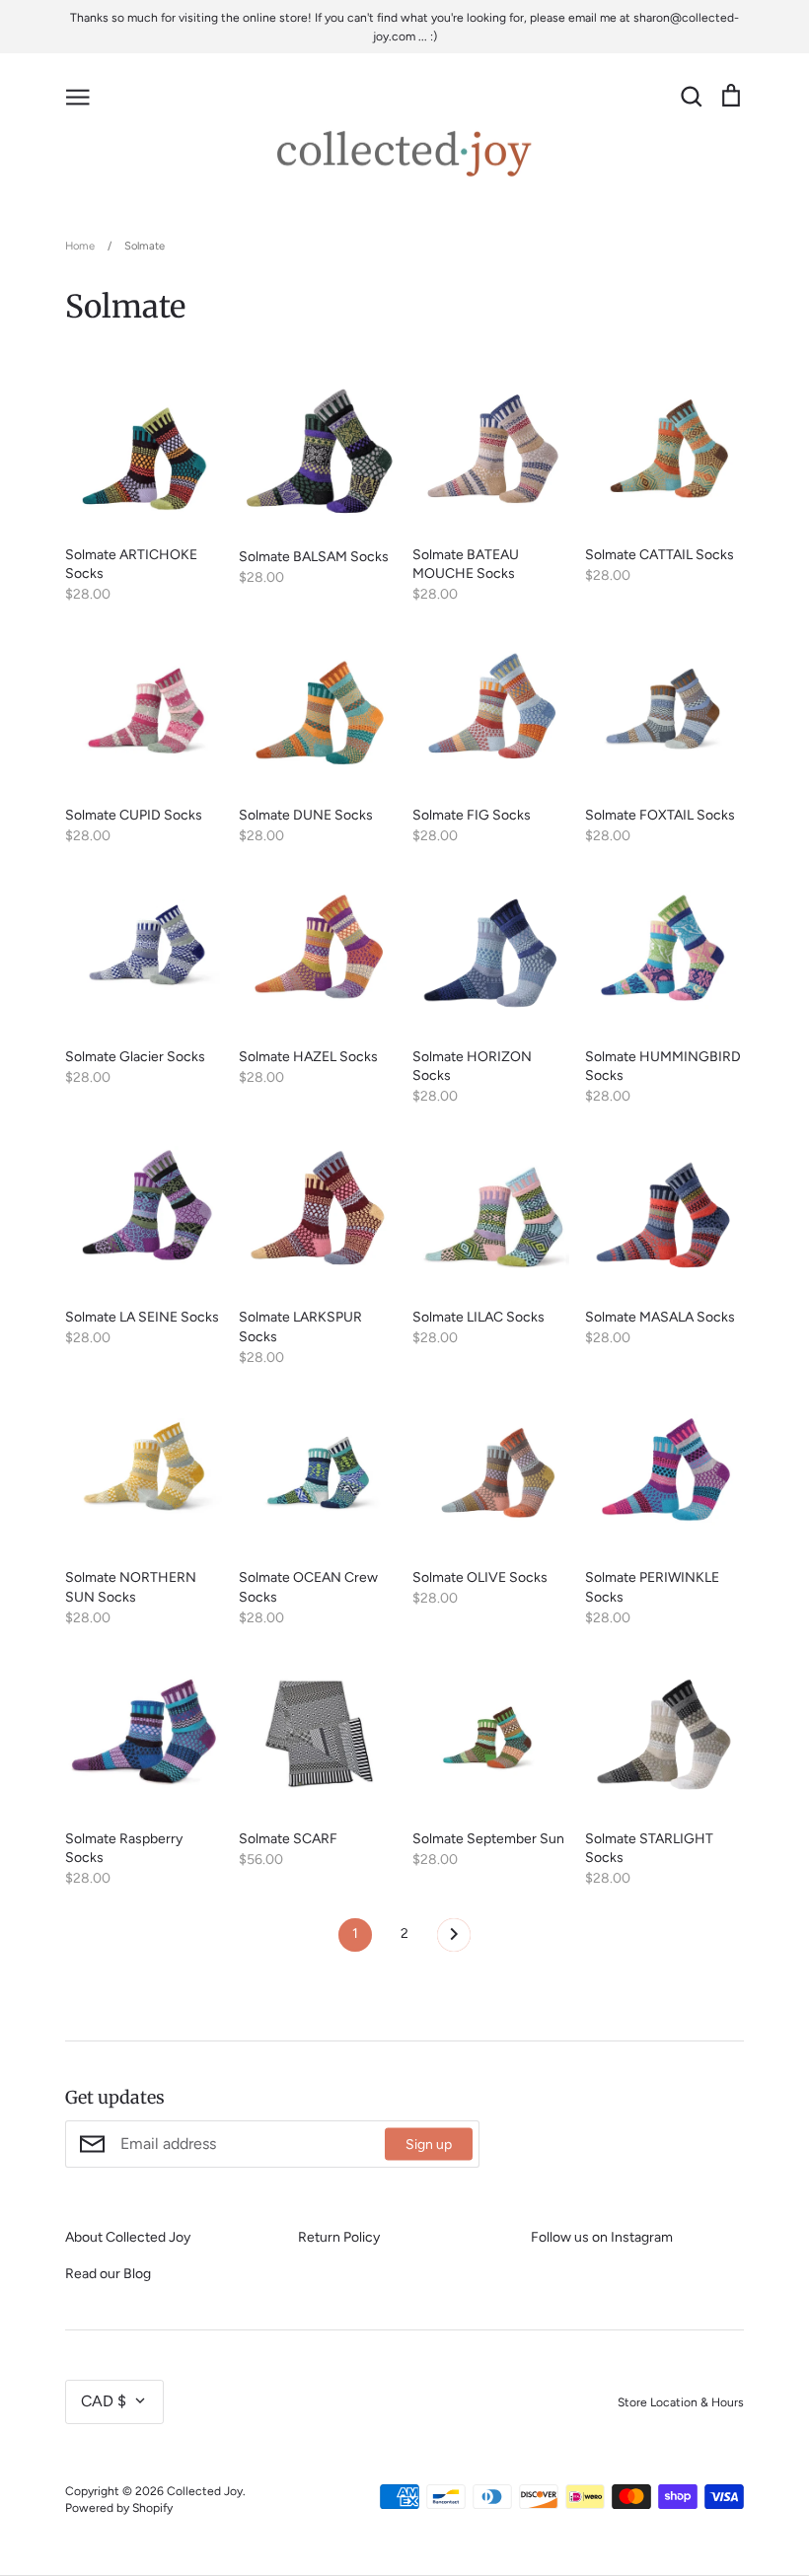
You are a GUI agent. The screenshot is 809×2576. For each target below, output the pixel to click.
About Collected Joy (128, 2237)
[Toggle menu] (78, 96)
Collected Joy (205, 2491)
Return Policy (339, 2237)
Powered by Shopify (119, 2507)
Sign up (429, 2144)
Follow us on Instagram (602, 2237)
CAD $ (104, 2401)
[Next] (454, 1940)
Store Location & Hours (681, 2402)
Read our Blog (108, 2274)
